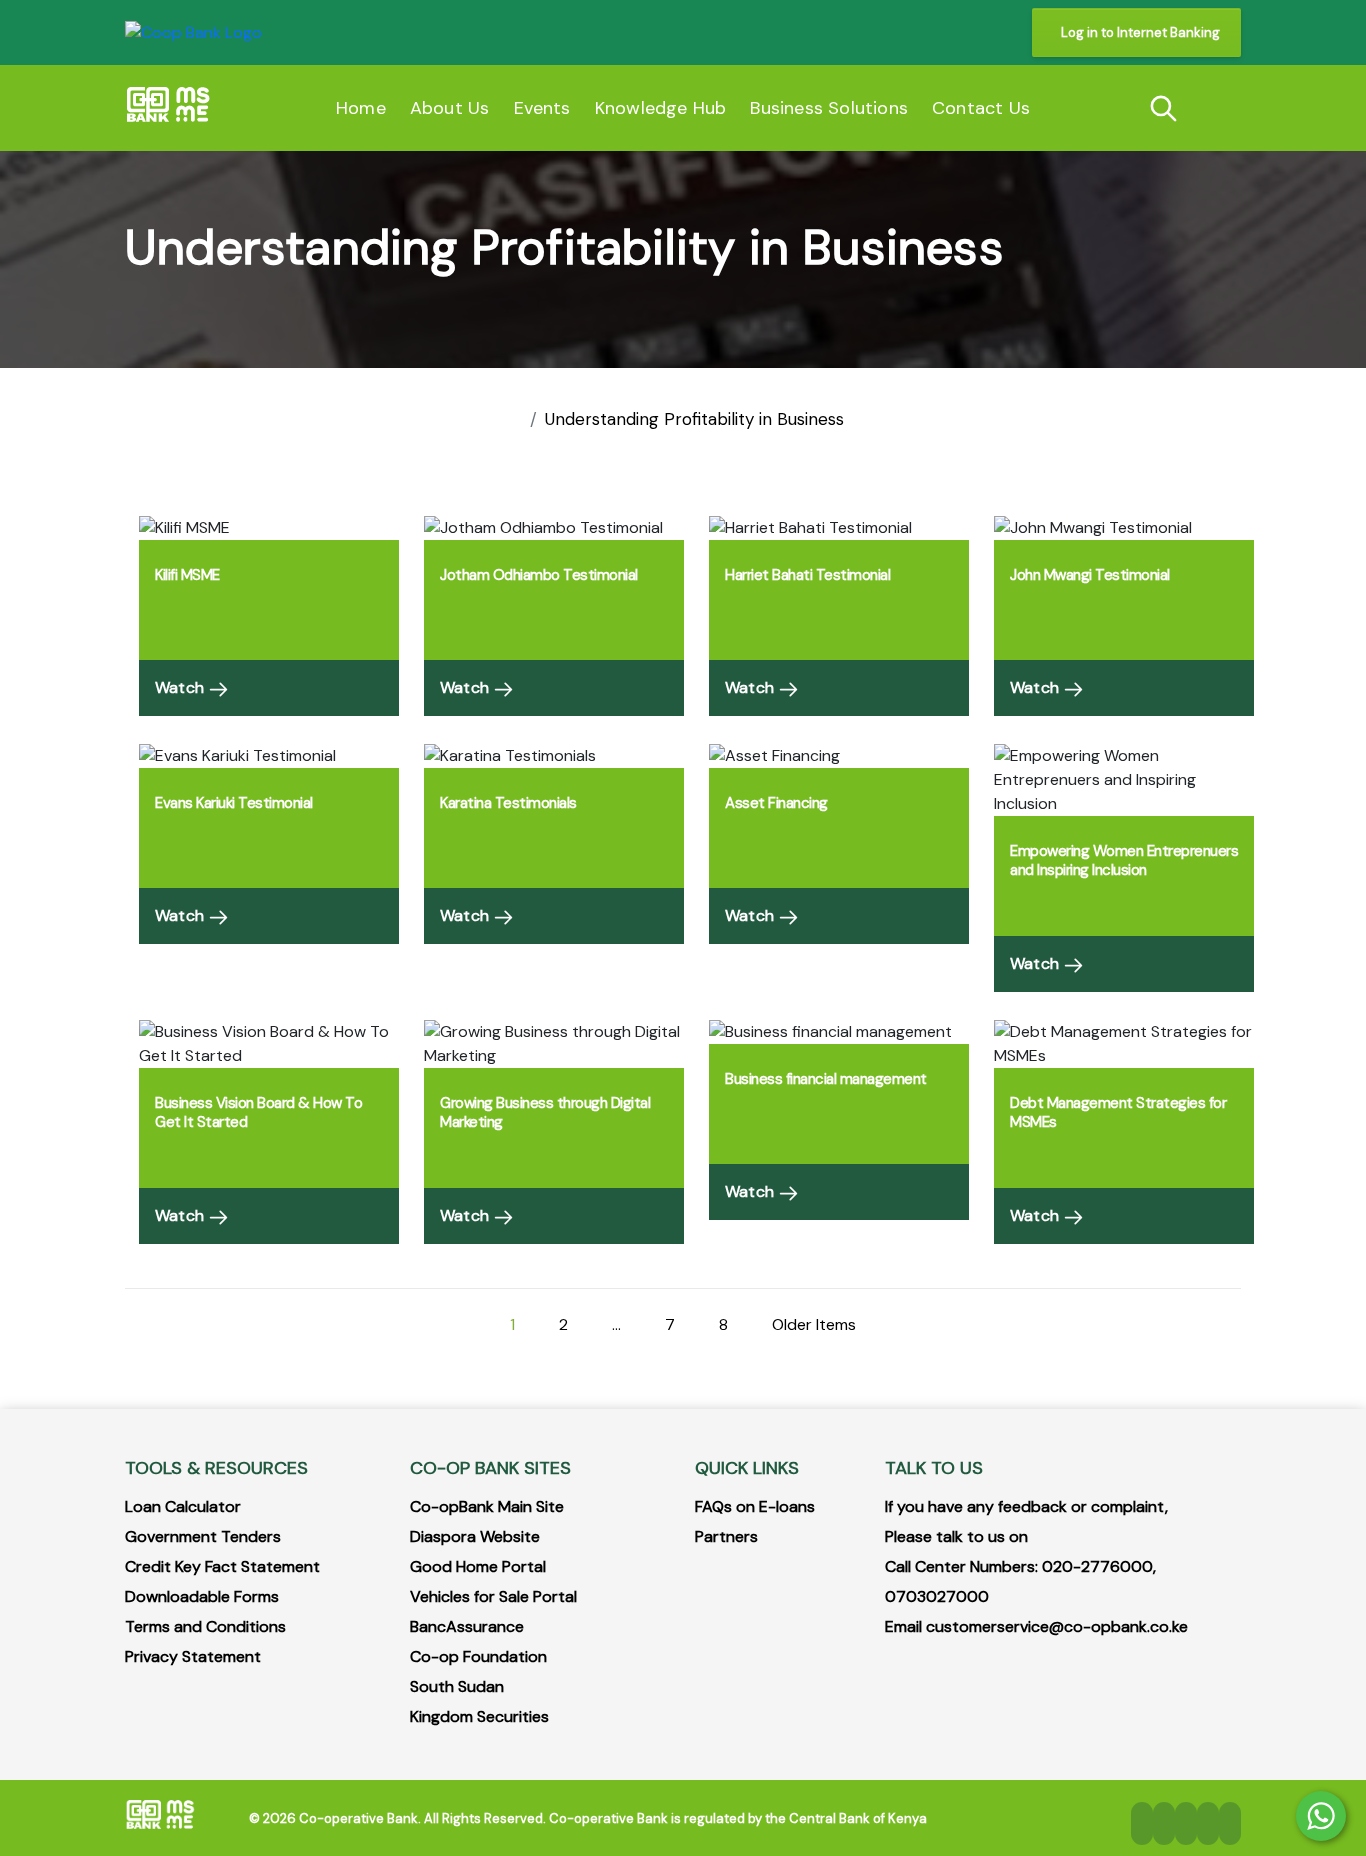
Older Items (814, 1324)
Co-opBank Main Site (487, 1506)
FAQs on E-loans (755, 1506)
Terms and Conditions (205, 1626)
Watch (181, 687)
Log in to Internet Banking (1140, 32)
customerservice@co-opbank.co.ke (1057, 1626)
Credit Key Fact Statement (222, 1566)
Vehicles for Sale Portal (493, 1596)
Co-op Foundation (478, 1656)
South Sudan (457, 1686)
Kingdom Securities (479, 1716)
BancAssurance (467, 1626)
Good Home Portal (478, 1566)
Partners (726, 1536)
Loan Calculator (183, 1506)
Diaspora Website (475, 1536)
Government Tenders (203, 1536)
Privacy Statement (193, 1656)
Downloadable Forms (202, 1596)
